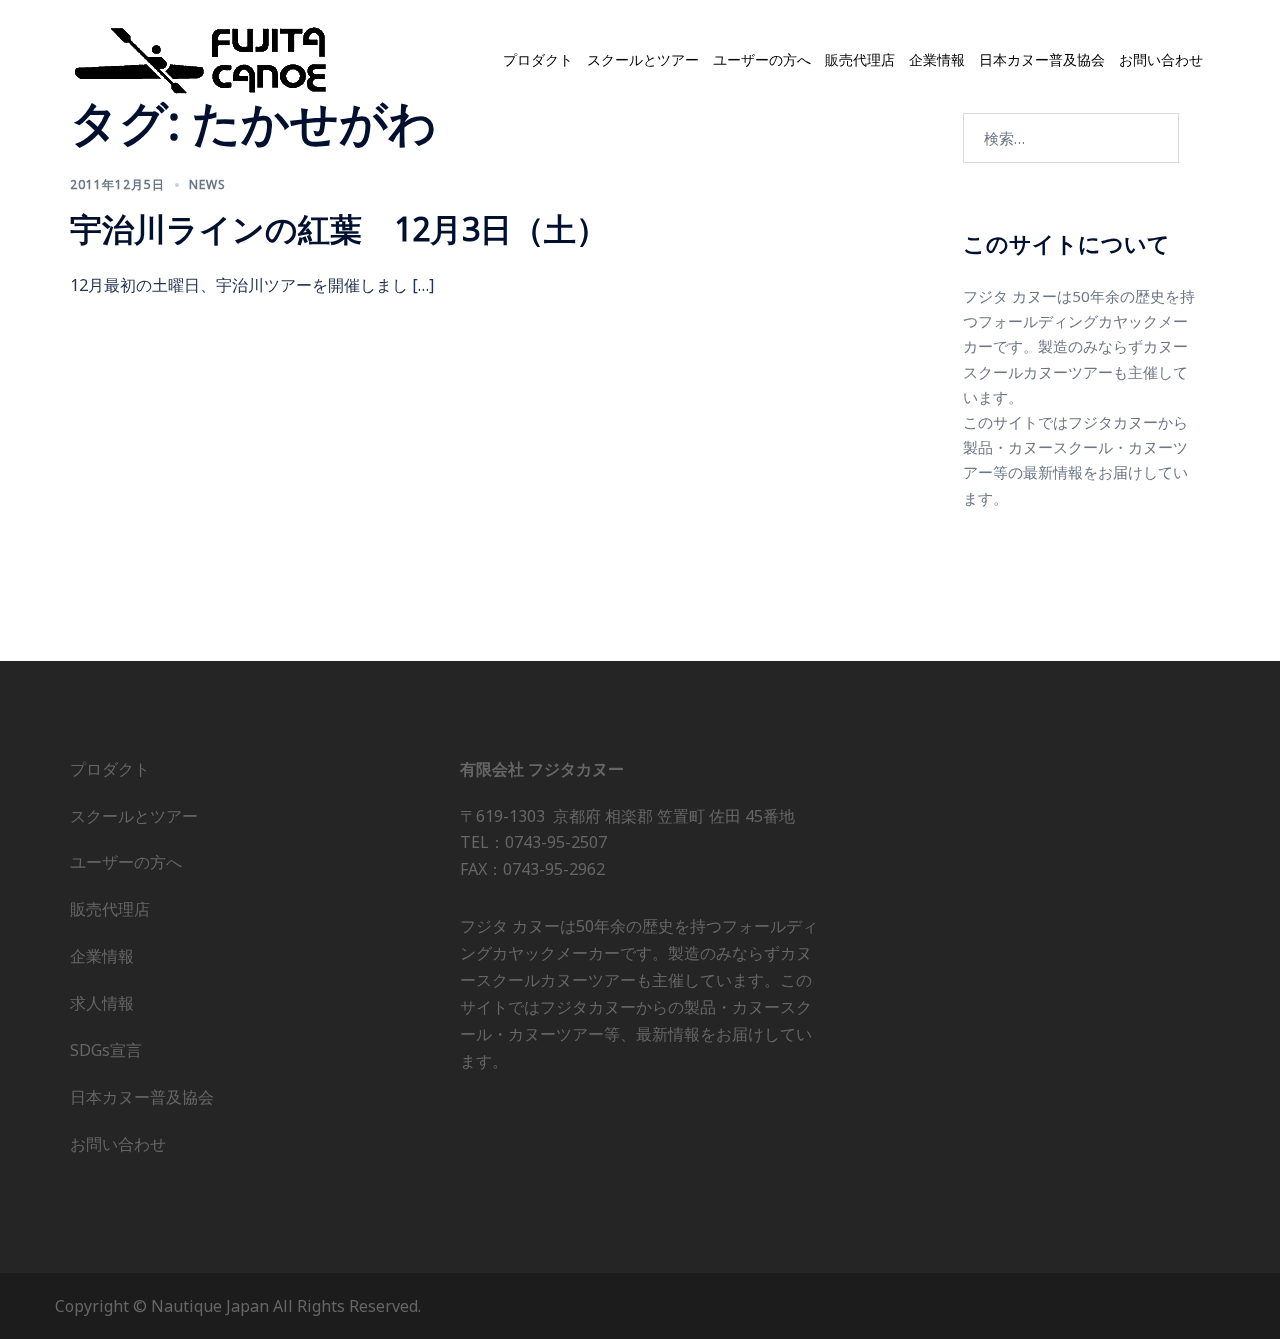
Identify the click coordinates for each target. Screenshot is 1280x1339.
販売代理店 (860, 60)
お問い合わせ (1161, 60)
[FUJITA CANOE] (202, 59)
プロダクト (538, 60)
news (207, 184)
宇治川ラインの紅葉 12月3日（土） (339, 228)
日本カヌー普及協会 (1042, 60)
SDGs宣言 (106, 1050)
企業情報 (937, 60)
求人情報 (102, 1003)
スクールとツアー (643, 60)
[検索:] (1071, 138)
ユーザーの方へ (762, 60)
